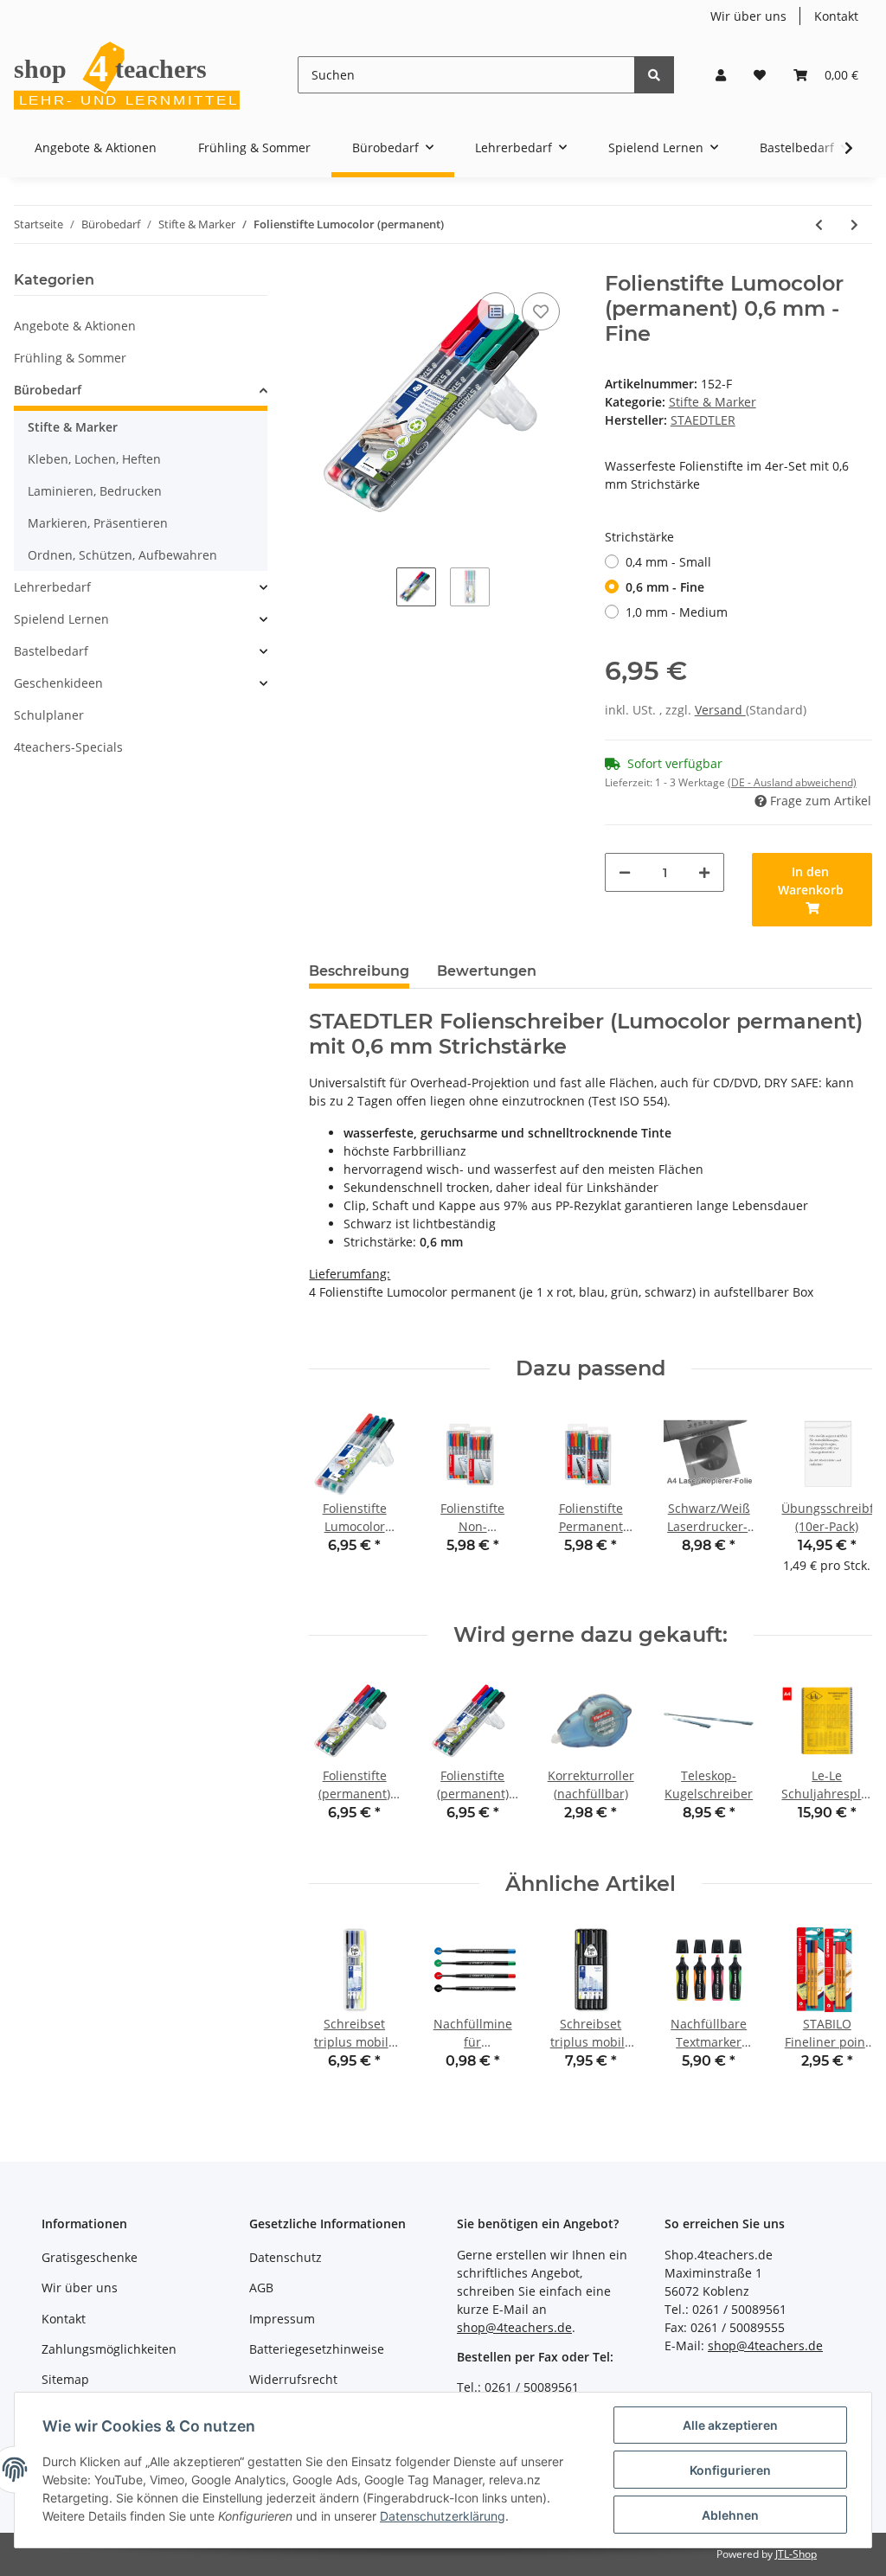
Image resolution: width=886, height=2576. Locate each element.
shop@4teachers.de (514, 2327)
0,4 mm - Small (668, 562)
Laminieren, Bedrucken (95, 491)
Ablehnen (730, 2515)
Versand (720, 710)
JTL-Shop (796, 2554)
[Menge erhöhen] (704, 872)
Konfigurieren (730, 2470)
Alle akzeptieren (730, 2425)
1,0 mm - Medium (677, 612)
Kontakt (836, 16)
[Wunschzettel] (760, 75)
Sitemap (65, 2379)
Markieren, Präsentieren (98, 523)
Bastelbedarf (51, 651)
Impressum (282, 2319)
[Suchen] (654, 75)
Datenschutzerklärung (443, 2516)
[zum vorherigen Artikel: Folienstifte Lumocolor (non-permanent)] (819, 224)
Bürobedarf (48, 390)
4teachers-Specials (68, 747)
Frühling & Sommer (70, 358)
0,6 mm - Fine (665, 587)
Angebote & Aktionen (75, 326)
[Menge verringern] (625, 872)
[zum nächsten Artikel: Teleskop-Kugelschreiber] (854, 224)
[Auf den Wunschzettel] (541, 311)
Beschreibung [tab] (359, 971)
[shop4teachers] (128, 75)
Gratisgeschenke (90, 2257)
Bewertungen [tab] (487, 971)
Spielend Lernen (61, 619)
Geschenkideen (58, 683)
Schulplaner (49, 715)
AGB (261, 2288)
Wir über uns (748, 16)
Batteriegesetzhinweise (317, 2349)
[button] (721, 75)
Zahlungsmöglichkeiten (109, 2349)
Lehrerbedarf (52, 587)
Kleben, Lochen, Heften (94, 459)
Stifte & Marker (713, 402)
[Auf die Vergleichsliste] (496, 311)
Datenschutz (286, 2257)
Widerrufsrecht (293, 2379)
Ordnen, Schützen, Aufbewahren (122, 555)
